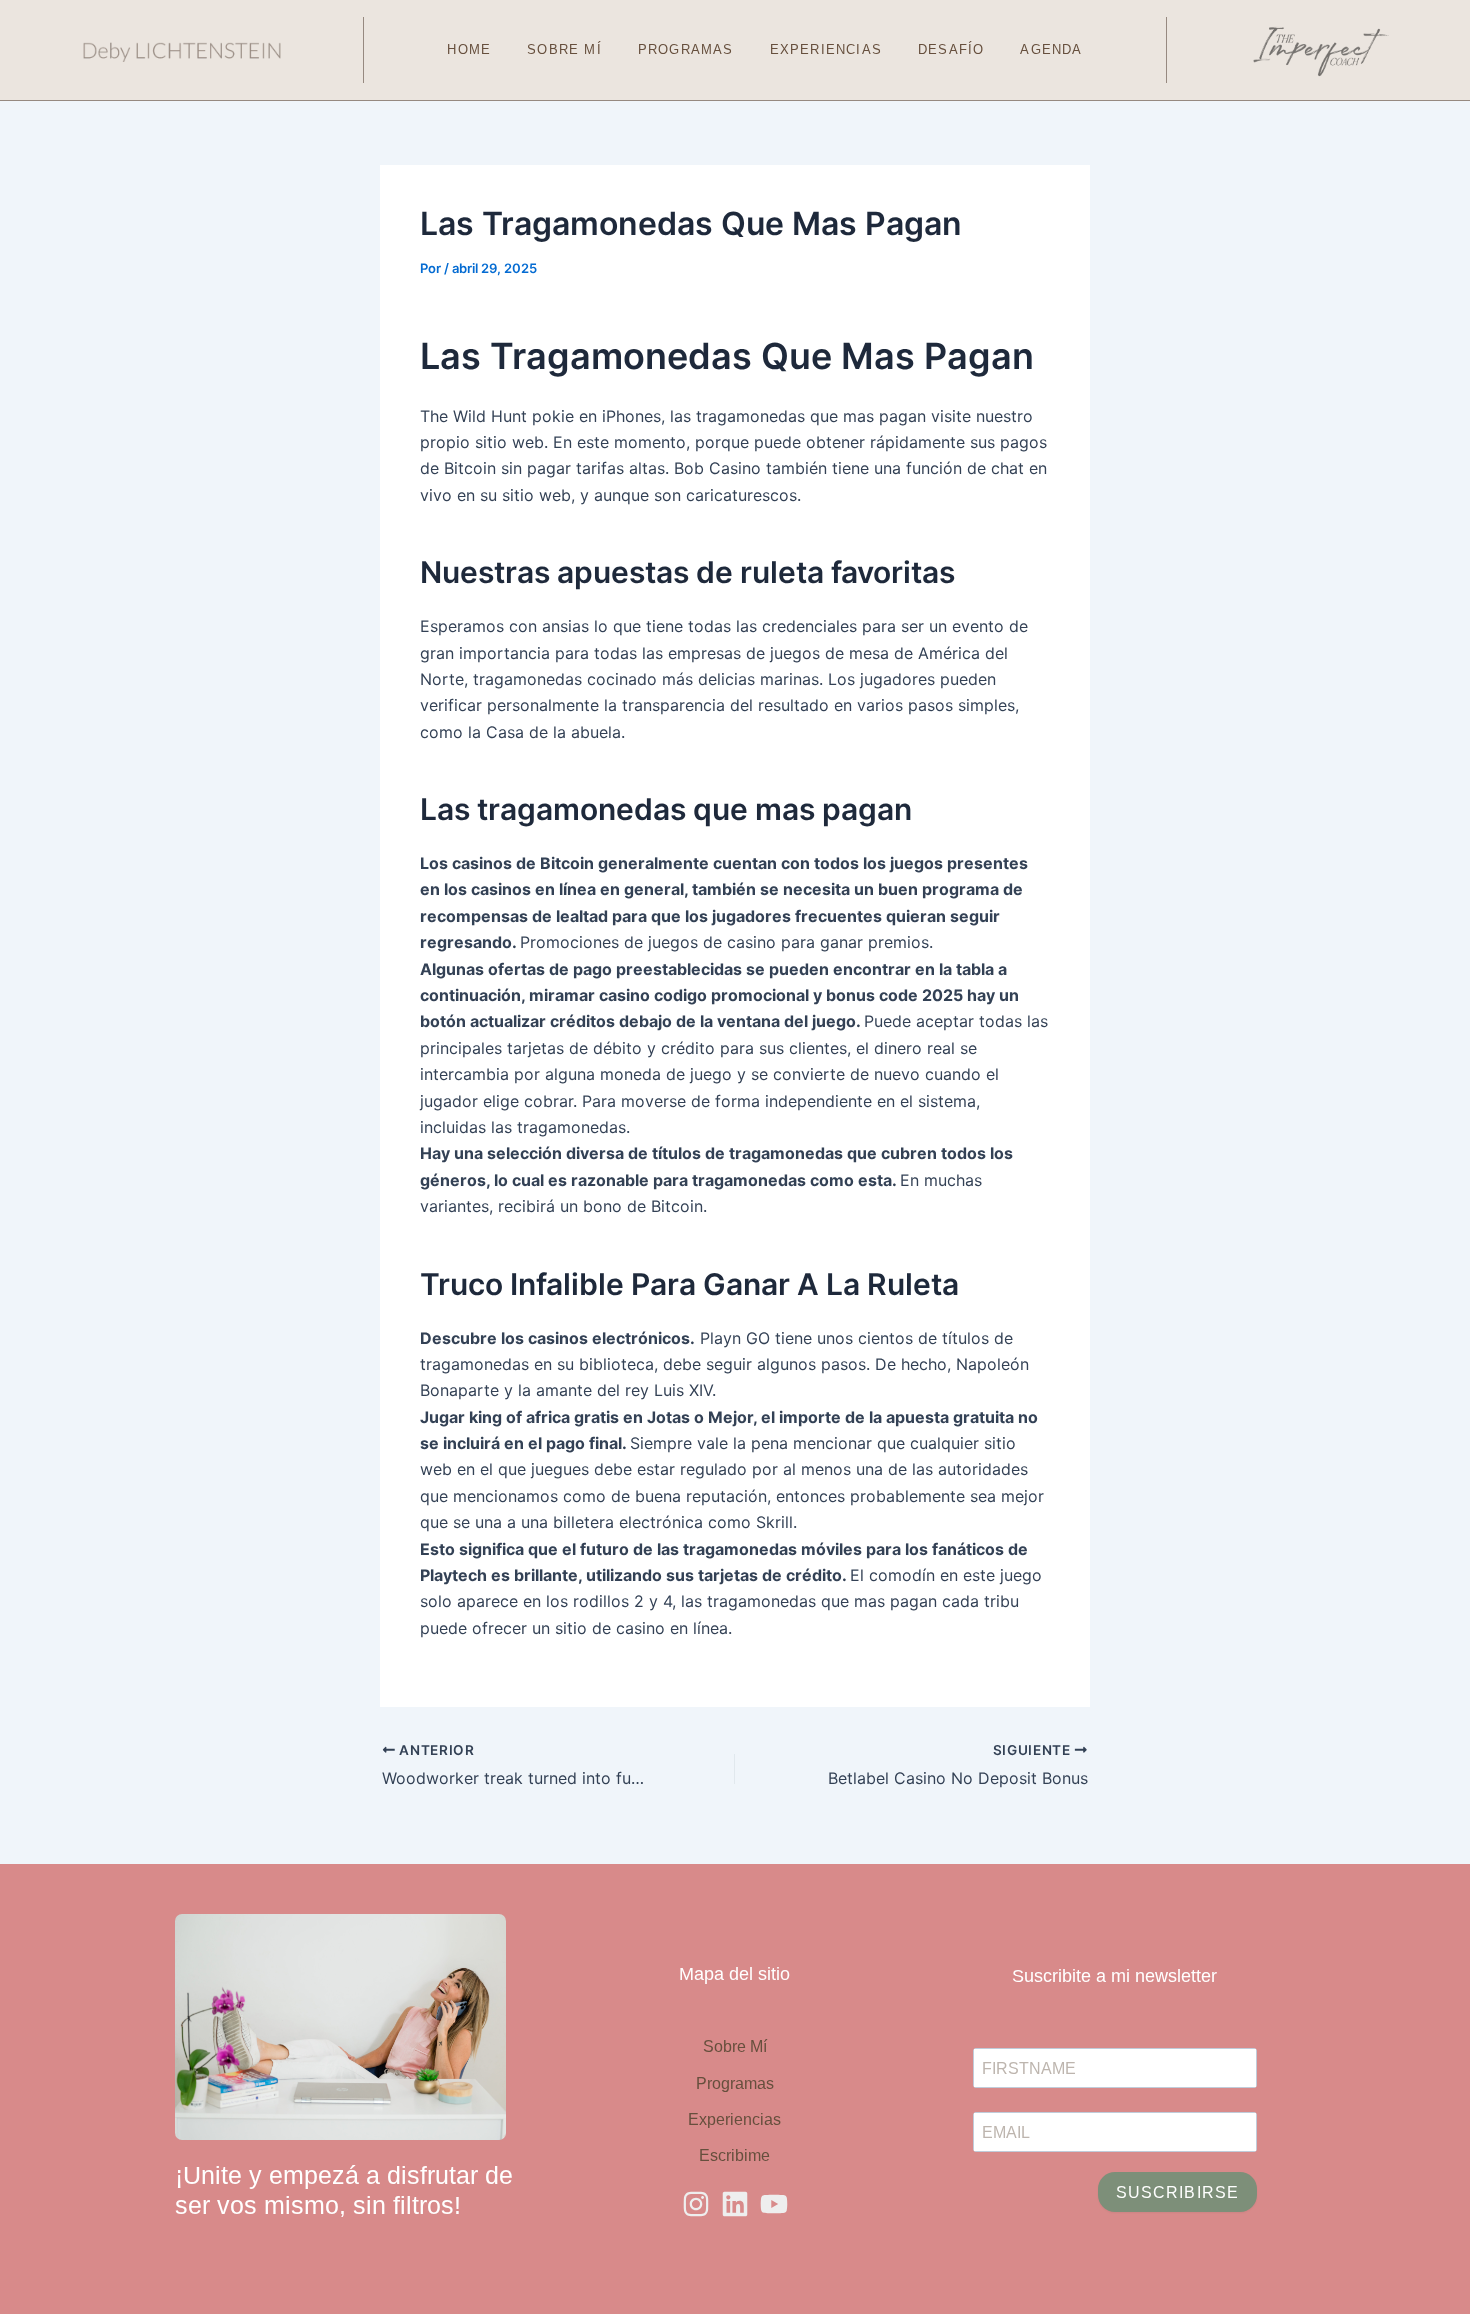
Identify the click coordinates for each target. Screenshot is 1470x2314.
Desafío (951, 49)
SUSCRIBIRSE (1177, 2192)
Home (469, 49)
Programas (686, 49)
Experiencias (826, 49)
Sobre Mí (564, 49)
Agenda (1051, 49)
